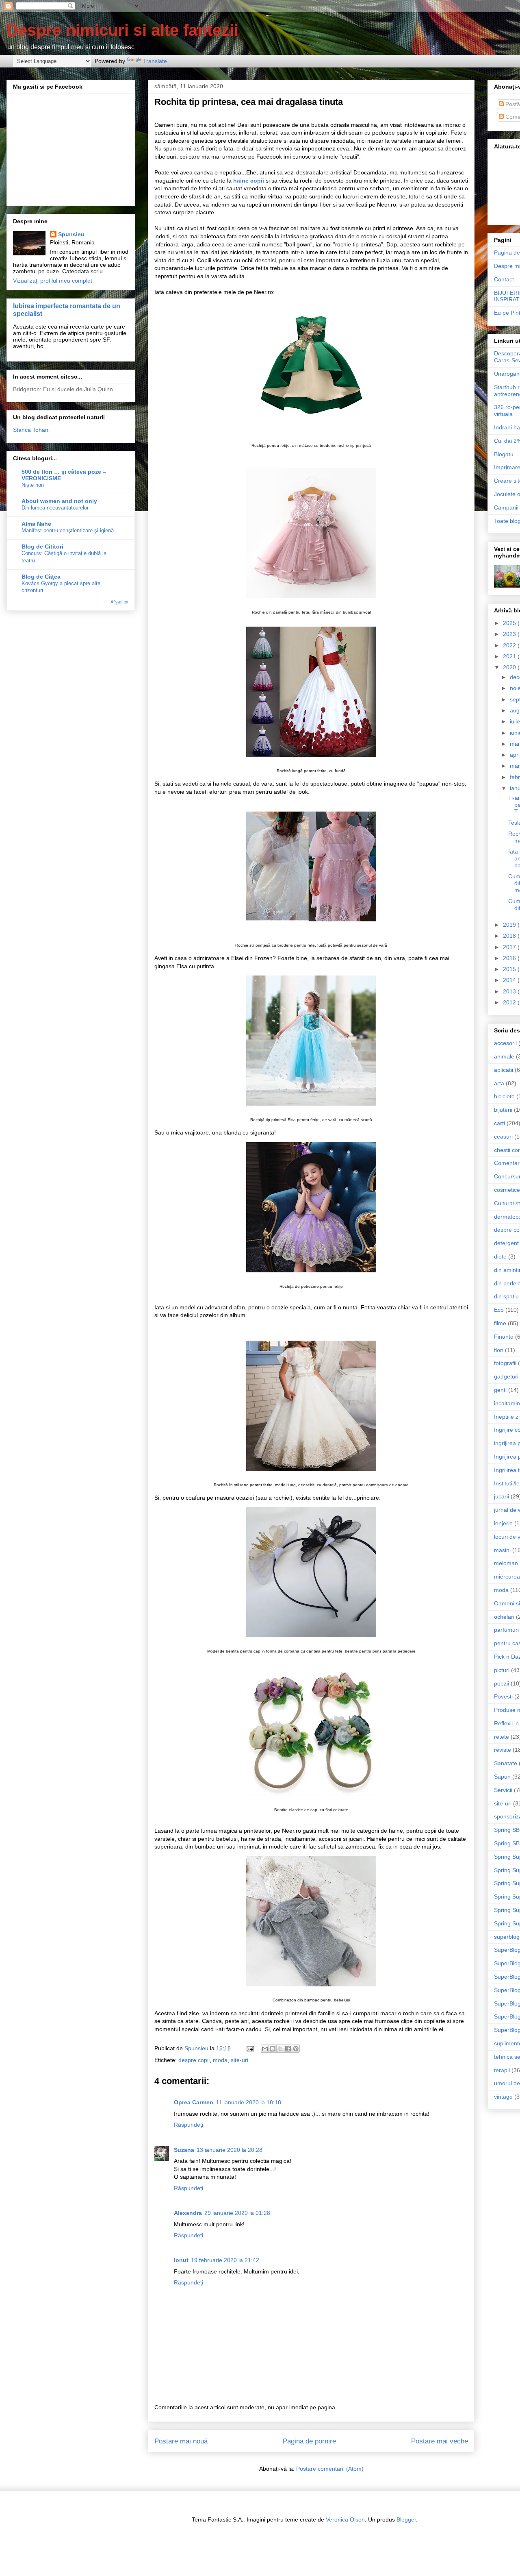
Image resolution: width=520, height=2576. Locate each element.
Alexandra (188, 2213)
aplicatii (504, 1070)
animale (504, 1056)
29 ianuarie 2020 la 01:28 (237, 2213)
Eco (499, 1310)
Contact (504, 279)
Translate (155, 61)
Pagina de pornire (309, 2441)
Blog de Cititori (42, 547)
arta (499, 1083)
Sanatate (506, 1763)
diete (500, 1256)
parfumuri (506, 1630)
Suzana (184, 2150)
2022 (510, 645)
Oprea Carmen (194, 2102)
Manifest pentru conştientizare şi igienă (68, 530)
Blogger (406, 2519)
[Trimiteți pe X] (280, 2049)
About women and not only (59, 501)
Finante (504, 1337)
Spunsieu (71, 234)
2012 (510, 1002)
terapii (502, 2070)
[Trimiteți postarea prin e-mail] (250, 2048)
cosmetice (507, 1190)
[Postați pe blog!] (273, 2049)
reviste (503, 1750)
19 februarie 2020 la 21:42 (225, 2260)
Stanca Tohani (31, 430)
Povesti (503, 1696)
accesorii (505, 1043)
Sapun (502, 1777)
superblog (507, 1937)
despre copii (194, 2060)
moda (220, 2060)
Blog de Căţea (41, 577)
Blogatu (504, 454)
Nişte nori (33, 485)
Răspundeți (188, 2125)
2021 (510, 656)
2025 (510, 623)
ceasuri (503, 1137)
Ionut (181, 2260)
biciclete (504, 1096)
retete (502, 1737)
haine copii (249, 181)
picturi (502, 1670)
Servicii (503, 1790)
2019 (510, 925)
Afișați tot (119, 602)
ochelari (504, 1617)
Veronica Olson (345, 2519)
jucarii (502, 1496)
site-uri (239, 2060)
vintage (503, 2097)
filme (500, 1323)
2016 (510, 958)
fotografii (505, 1363)
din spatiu (506, 1296)
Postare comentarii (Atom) (330, 2469)
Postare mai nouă (181, 2441)
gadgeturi (506, 1376)
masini (502, 1550)
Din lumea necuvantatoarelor (55, 508)
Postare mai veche (440, 2441)
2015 (510, 969)
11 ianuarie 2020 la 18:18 (248, 2102)
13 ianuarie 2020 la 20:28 (230, 2150)
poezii (502, 1683)
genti (500, 1390)
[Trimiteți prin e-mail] (265, 2049)
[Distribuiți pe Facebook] (288, 2049)
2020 (510, 667)
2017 (510, 947)
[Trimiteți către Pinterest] (296, 2049)
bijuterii (503, 1110)
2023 (510, 634)
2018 (510, 936)
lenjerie (503, 1523)
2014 (510, 980)
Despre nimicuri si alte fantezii (122, 30)
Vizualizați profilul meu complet (53, 281)
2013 (510, 991)
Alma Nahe (36, 524)
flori (499, 1350)
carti (499, 1123)
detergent (506, 1243)
